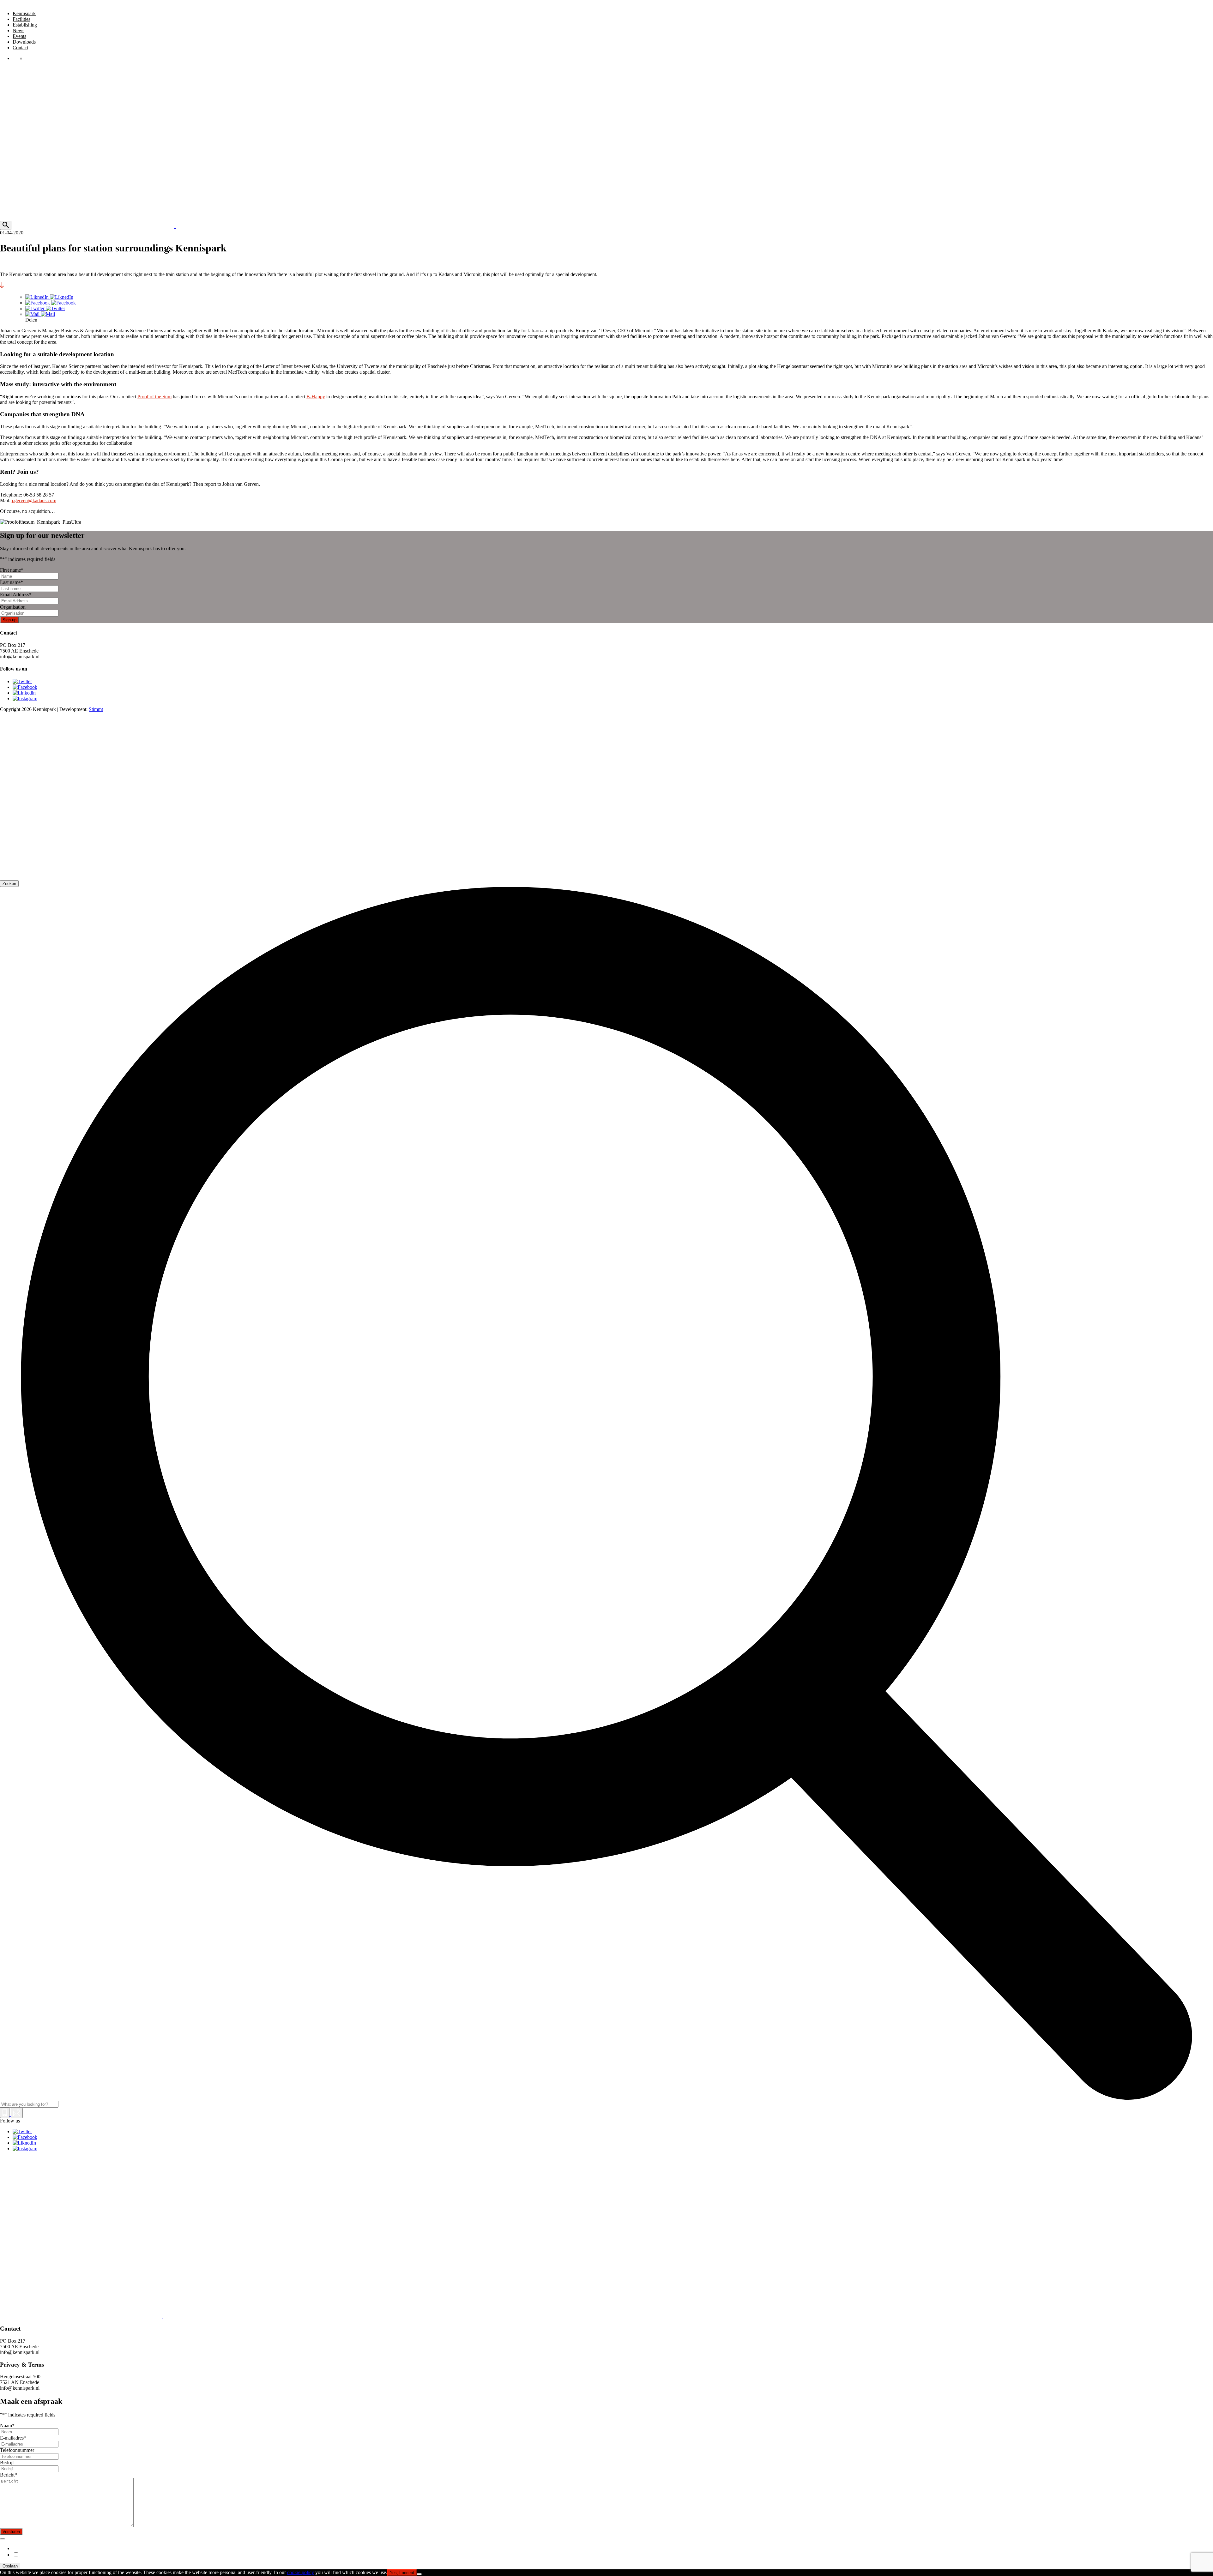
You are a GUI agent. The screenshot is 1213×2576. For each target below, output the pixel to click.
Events (19, 36)
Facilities (21, 19)
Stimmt (96, 709)
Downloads (24, 42)
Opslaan (10, 2566)
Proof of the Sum (154, 397)
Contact (20, 48)
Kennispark (24, 13)
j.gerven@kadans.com (34, 500)
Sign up (9, 620)
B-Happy (316, 397)
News (18, 30)
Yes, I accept (402, 2573)
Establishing (25, 25)
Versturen (11, 2532)
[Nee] (419, 2574)
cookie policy (301, 2572)
